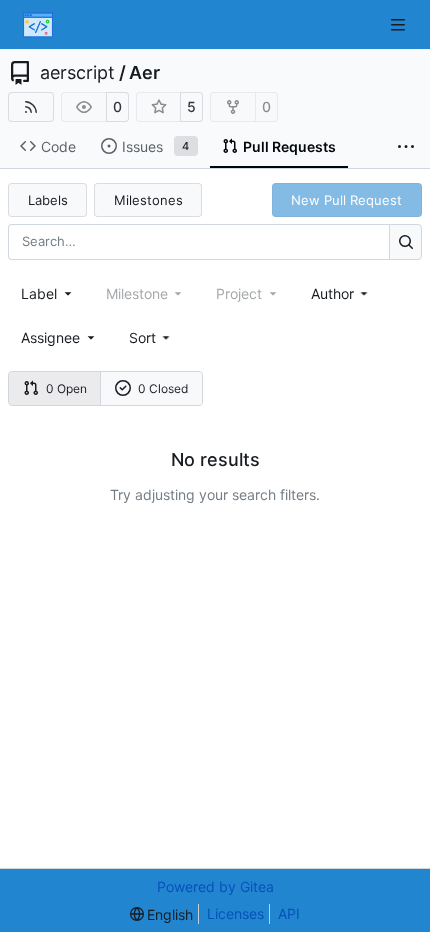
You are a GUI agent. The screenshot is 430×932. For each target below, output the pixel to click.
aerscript (77, 73)
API (289, 913)
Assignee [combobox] (50, 337)
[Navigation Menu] (400, 24)
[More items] (406, 147)
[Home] (38, 25)
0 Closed (163, 388)
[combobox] (48, 293)
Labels (48, 200)
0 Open (66, 388)
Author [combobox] (332, 293)
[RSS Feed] (31, 107)
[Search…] (405, 241)
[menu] (151, 337)
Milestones (148, 200)
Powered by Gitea (215, 886)
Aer (144, 73)
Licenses (235, 913)
